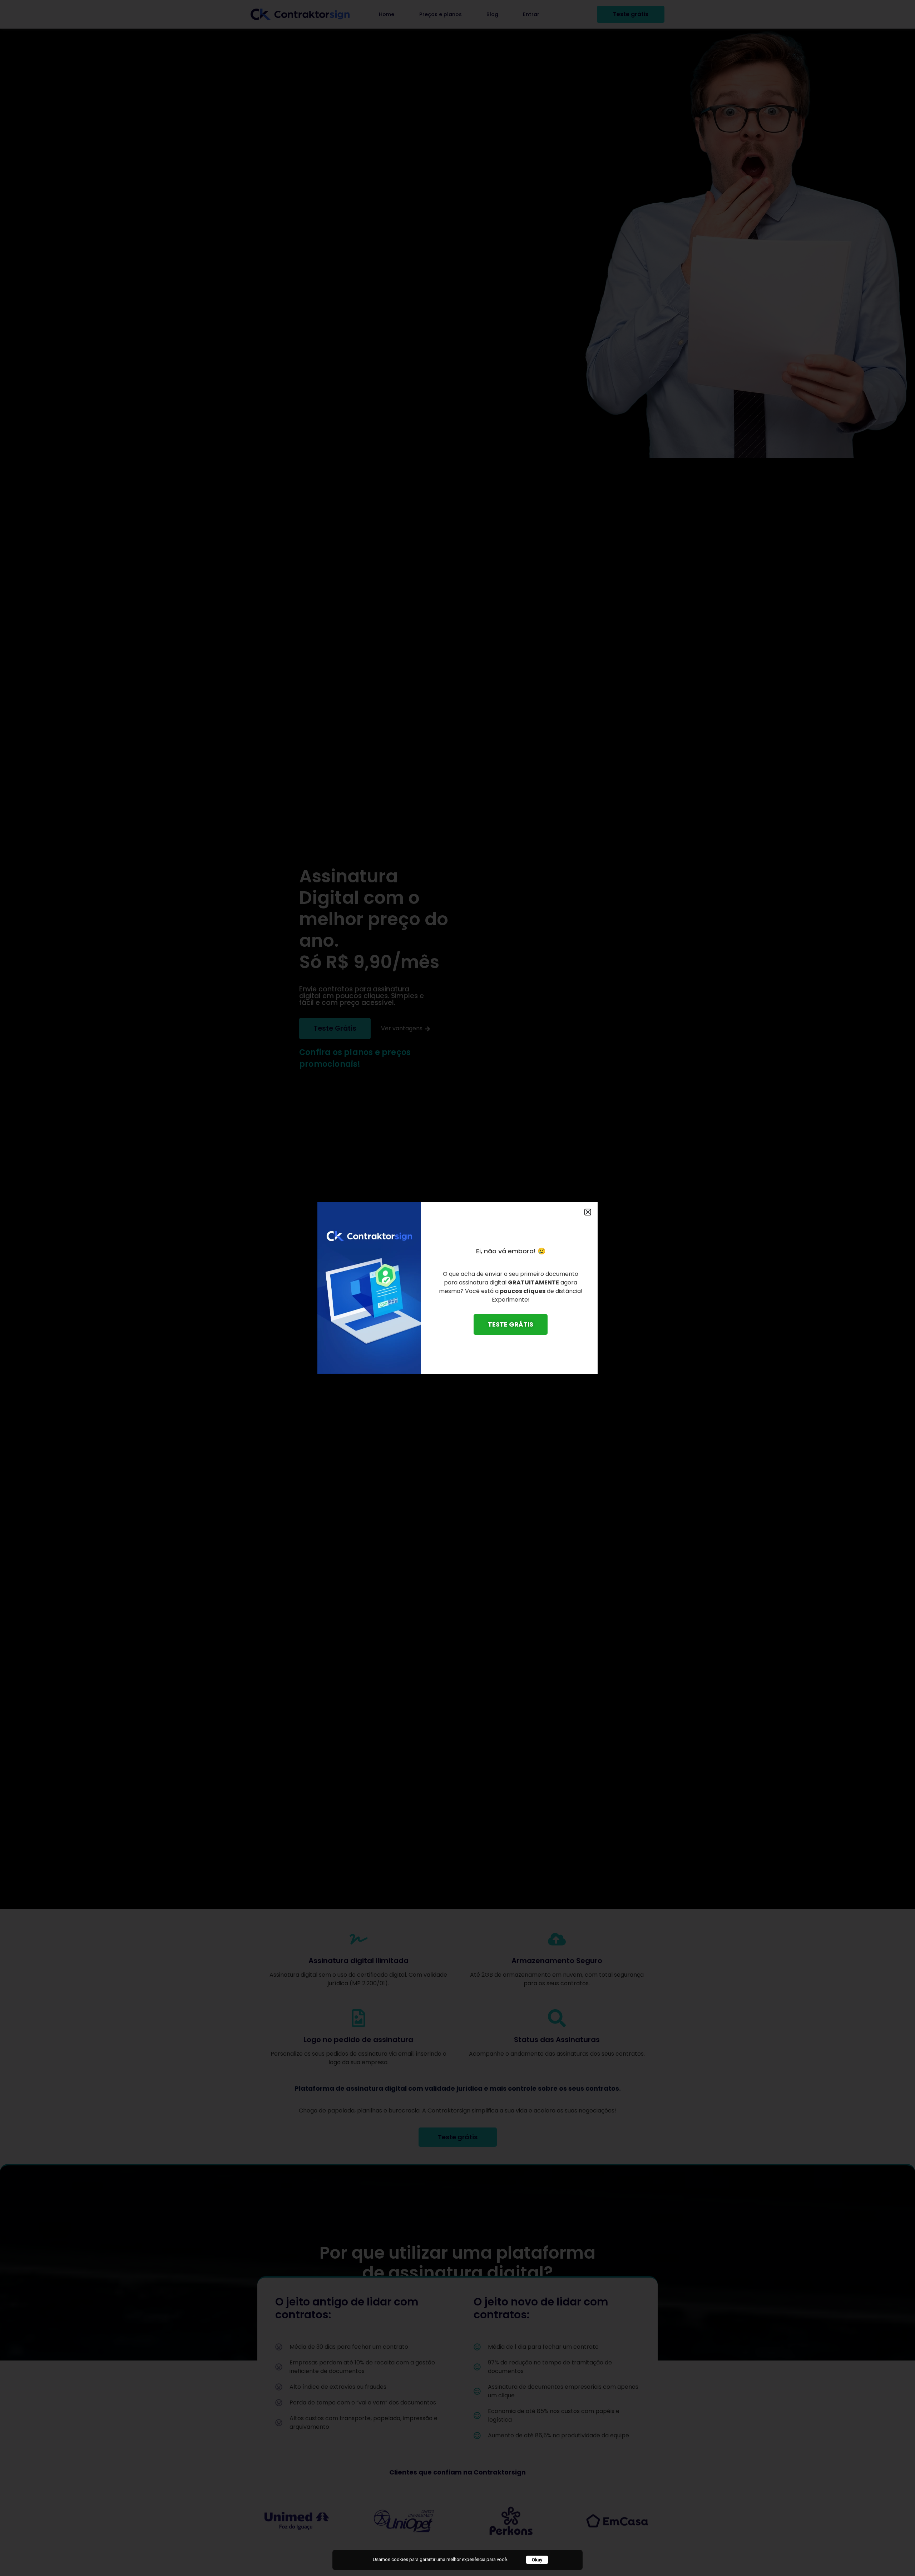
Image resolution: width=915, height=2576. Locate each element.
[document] (457, 1288)
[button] (588, 1212)
